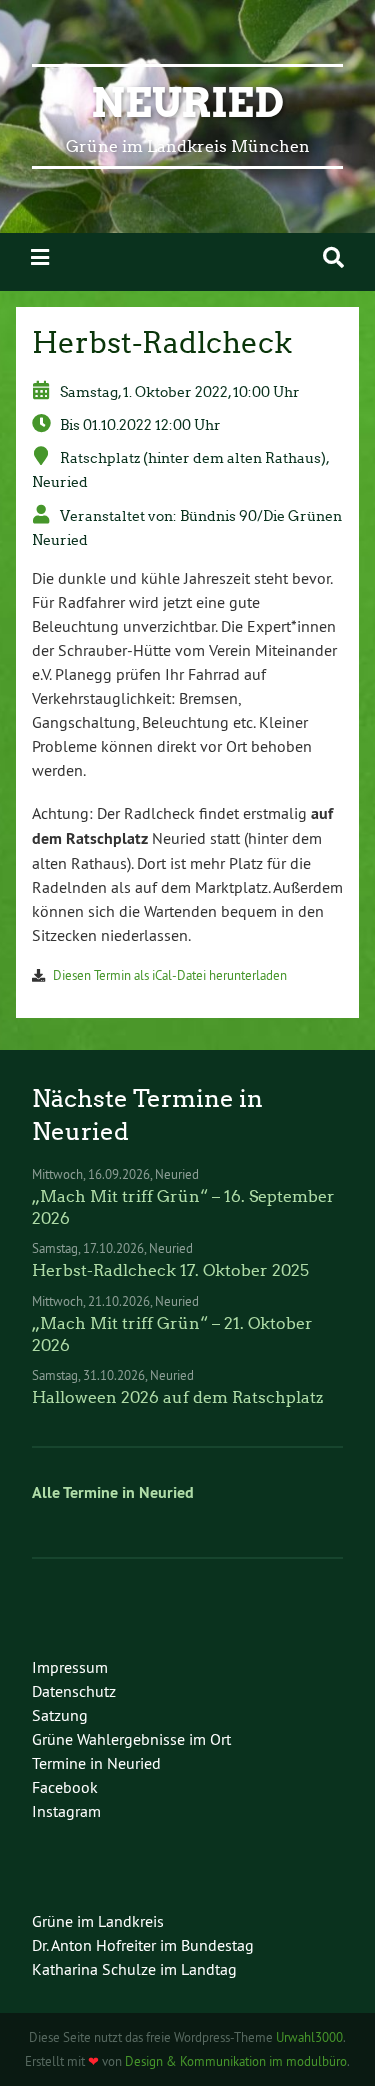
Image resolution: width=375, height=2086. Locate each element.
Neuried (187, 103)
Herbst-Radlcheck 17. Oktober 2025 (170, 1270)
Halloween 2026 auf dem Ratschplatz (177, 1397)
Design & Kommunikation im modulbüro (236, 2061)
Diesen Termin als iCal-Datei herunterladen (170, 975)
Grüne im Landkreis (98, 1921)
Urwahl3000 (309, 2037)
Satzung (60, 1715)
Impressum (70, 1667)
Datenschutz (74, 1691)
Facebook (65, 1787)
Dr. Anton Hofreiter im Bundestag (143, 1945)
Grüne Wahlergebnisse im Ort (131, 1739)
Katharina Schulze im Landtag (134, 1969)
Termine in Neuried (96, 1763)
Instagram (66, 1811)
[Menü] (40, 257)
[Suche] (333, 257)
